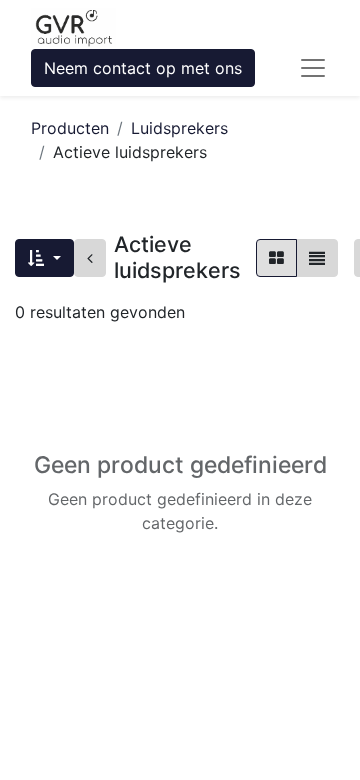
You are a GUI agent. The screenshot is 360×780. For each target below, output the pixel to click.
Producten (70, 128)
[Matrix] (276, 258)
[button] (44, 258)
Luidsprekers (179, 128)
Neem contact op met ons (143, 68)
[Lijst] (317, 258)
